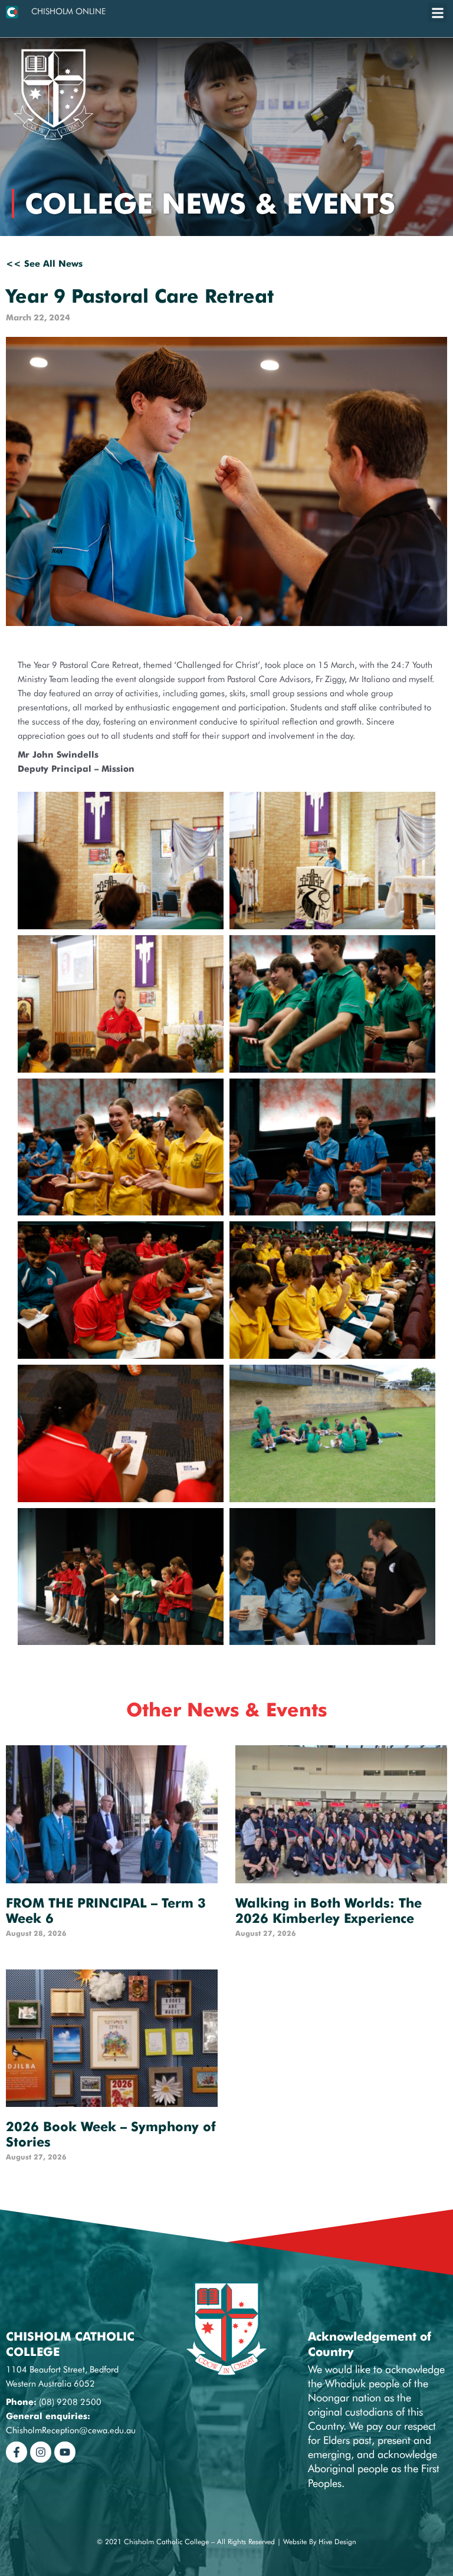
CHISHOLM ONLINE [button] (68, 11)
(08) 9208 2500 (70, 2402)
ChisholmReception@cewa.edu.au (71, 2430)
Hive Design (337, 2541)
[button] (437, 13)
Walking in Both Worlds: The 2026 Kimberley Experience (329, 1910)
